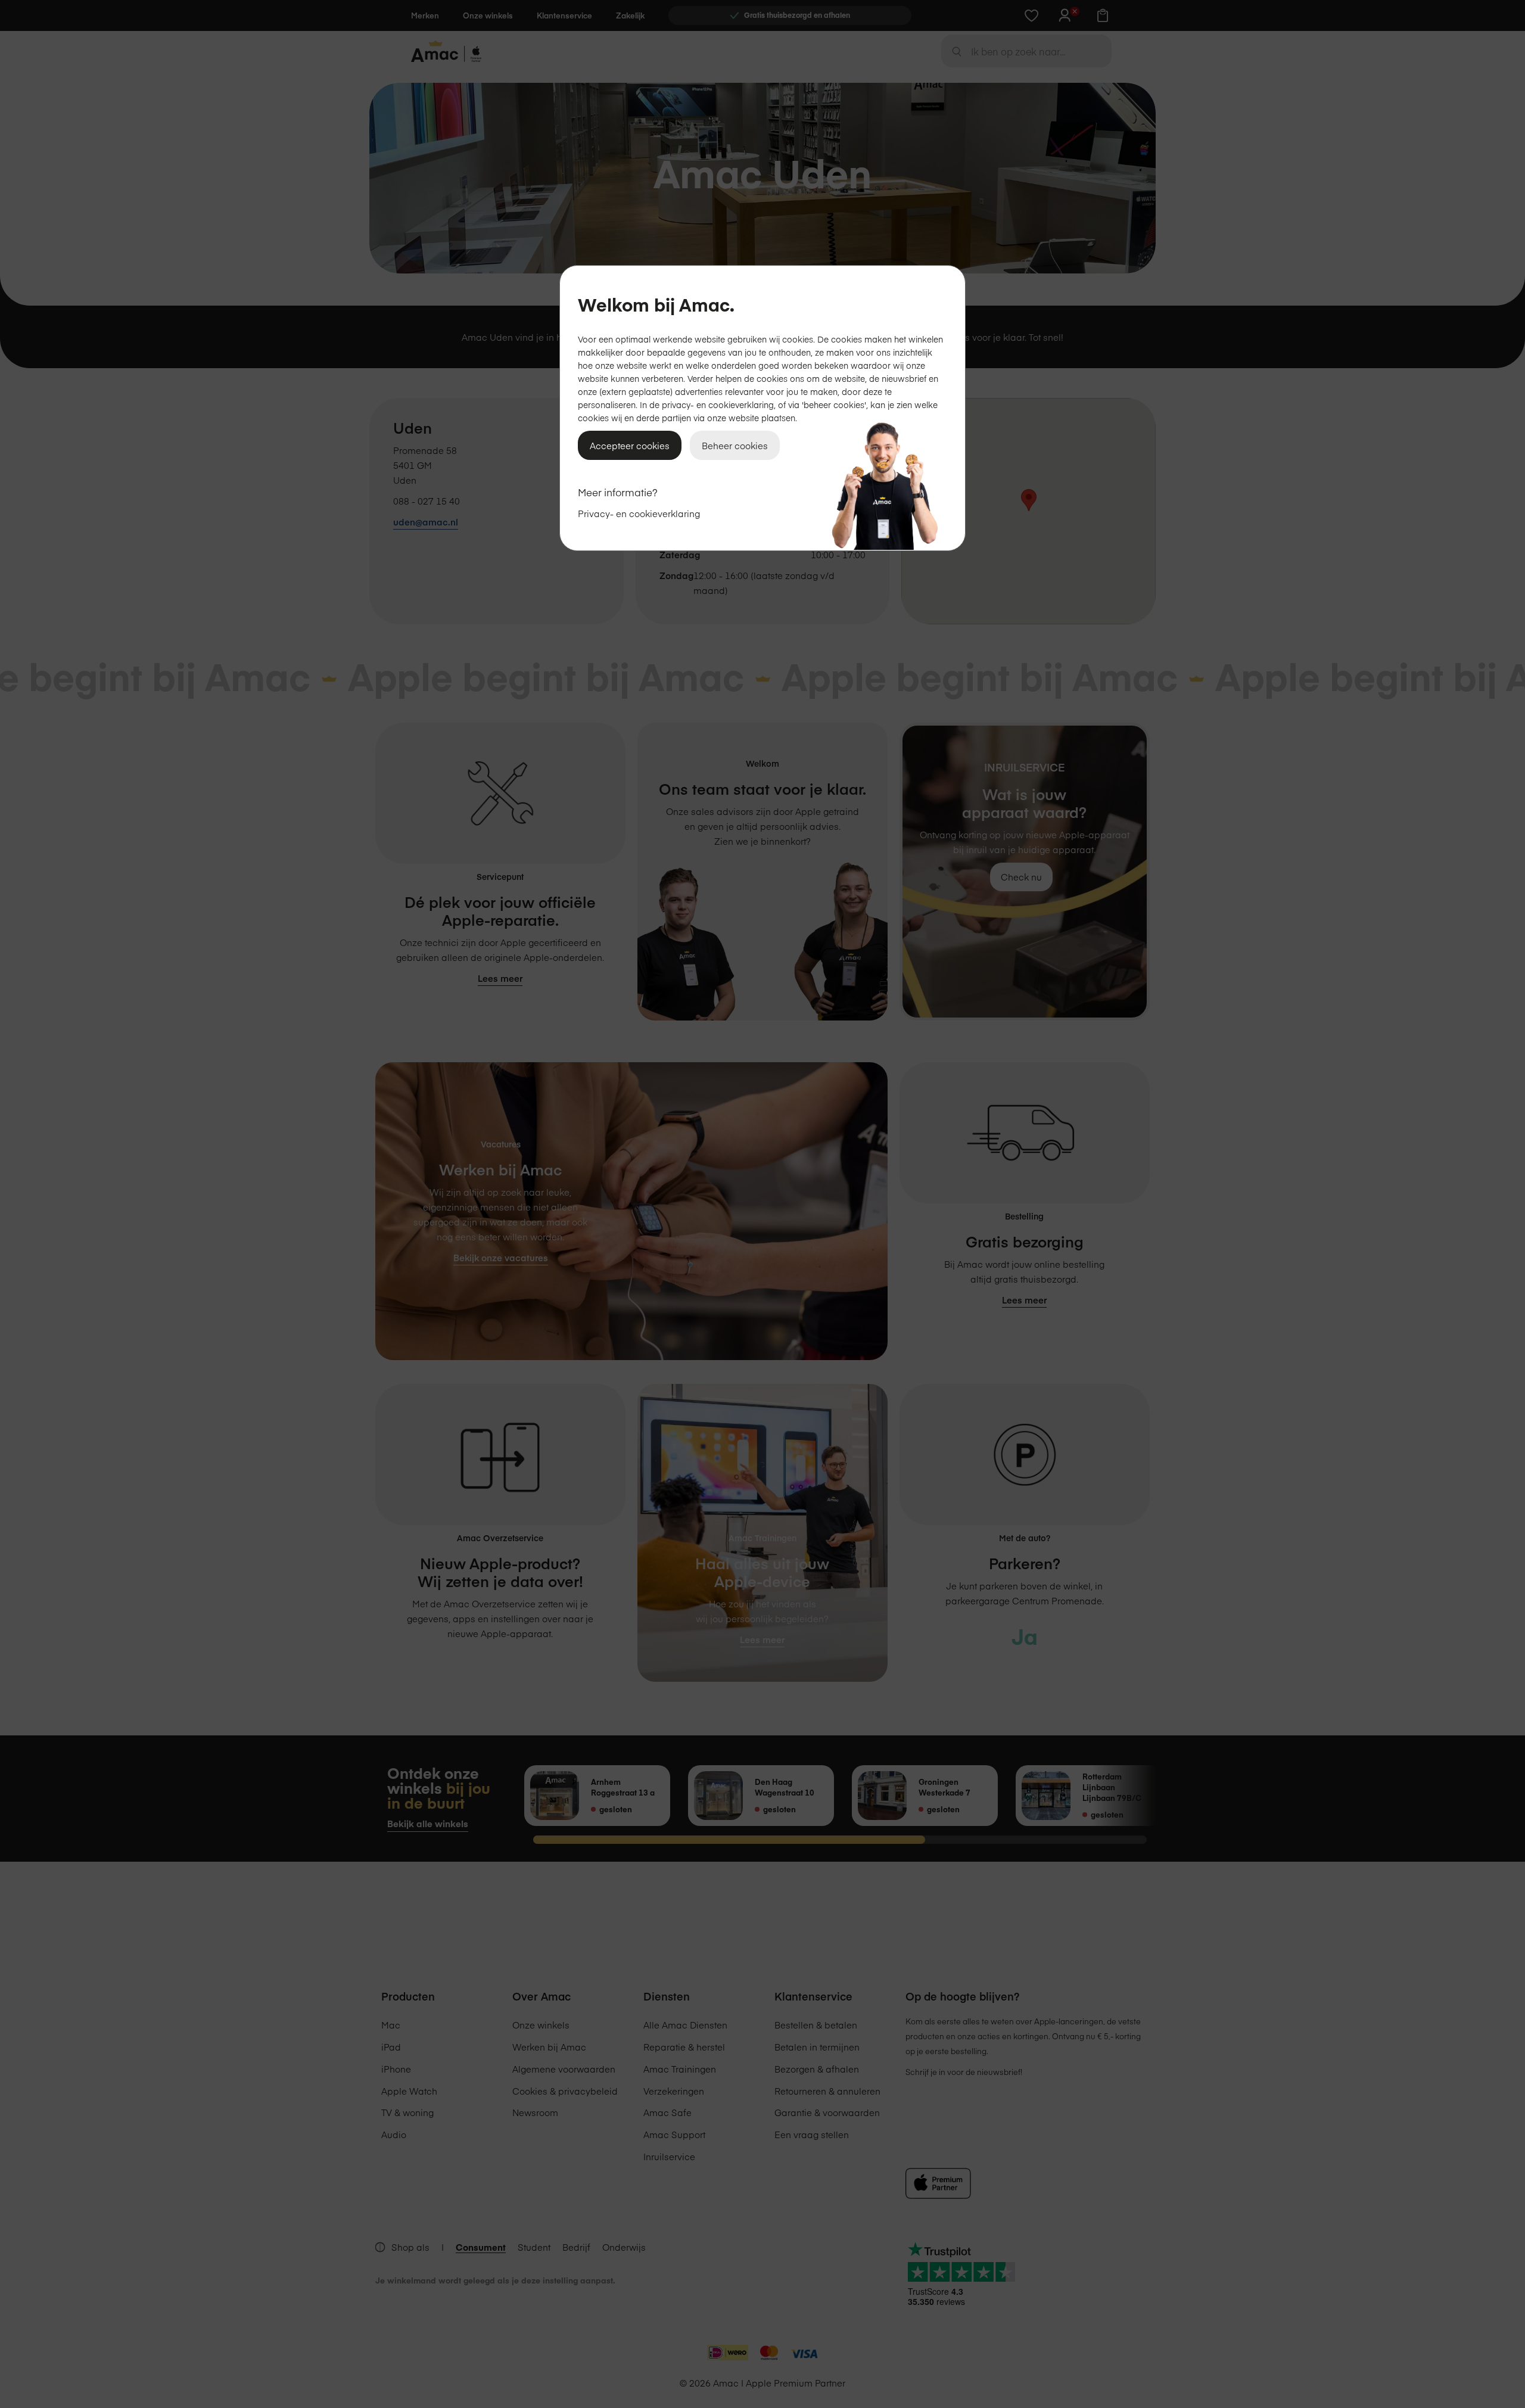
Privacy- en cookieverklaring (639, 513)
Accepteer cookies (630, 445)
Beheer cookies (735, 445)
